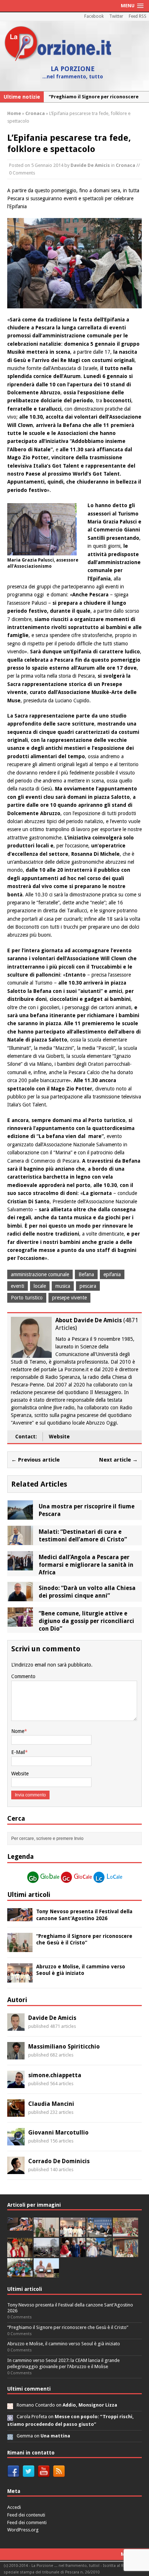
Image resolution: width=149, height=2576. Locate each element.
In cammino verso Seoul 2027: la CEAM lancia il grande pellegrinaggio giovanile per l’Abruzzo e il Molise (63, 2363)
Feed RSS (138, 16)
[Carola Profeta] (10, 2417)
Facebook (94, 16)
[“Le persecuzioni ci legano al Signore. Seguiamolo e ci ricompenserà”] (125, 2233)
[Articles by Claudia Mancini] (16, 2113)
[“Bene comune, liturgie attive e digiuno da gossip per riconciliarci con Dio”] (20, 1623)
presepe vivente (69, 1298)
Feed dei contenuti (26, 2515)
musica (63, 1286)
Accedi (14, 2507)
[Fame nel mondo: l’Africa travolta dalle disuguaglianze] (20, 2274)
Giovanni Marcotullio (58, 2133)
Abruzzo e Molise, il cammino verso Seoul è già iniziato (64, 2344)
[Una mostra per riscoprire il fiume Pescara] (20, 1516)
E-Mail (18, 1752)
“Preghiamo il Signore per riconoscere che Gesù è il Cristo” (68, 2327)
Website (59, 1437)
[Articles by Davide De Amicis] (16, 2027)
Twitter (116, 16)
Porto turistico (27, 1298)
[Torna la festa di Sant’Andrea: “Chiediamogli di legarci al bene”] (125, 2253)
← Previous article (35, 1460)
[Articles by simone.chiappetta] (16, 2084)
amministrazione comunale (40, 1274)
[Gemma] (10, 2436)
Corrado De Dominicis (59, 2161)
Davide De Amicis (90, 165)
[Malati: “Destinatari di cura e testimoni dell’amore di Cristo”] (20, 1541)
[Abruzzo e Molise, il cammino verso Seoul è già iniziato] (20, 1978)
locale (40, 1286)
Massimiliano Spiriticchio (64, 2047)
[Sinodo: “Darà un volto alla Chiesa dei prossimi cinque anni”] (20, 1597)
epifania (112, 1274)
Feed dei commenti (27, 2522)
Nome (18, 1731)
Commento (23, 1676)
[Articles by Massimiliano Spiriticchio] (16, 2055)
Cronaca (125, 165)
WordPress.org (23, 2530)
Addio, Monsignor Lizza (90, 2405)
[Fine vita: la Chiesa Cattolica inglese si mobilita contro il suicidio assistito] (73, 2253)
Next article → (118, 1460)
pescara (88, 1286)
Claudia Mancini (51, 2104)
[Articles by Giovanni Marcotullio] (16, 2141)
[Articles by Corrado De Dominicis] (16, 2170)
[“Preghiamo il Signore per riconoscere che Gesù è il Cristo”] (20, 1948)
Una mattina (55, 2436)
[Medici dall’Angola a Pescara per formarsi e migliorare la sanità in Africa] (20, 1566)
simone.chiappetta (55, 2075)
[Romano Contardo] (10, 2405)
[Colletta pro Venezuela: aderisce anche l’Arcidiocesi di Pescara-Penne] (46, 2253)
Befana (86, 1274)
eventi (18, 1286)
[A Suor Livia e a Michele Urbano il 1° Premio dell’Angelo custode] (46, 2274)
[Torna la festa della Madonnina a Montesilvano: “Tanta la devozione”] (99, 2253)
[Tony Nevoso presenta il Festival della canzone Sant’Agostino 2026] (20, 1917)
